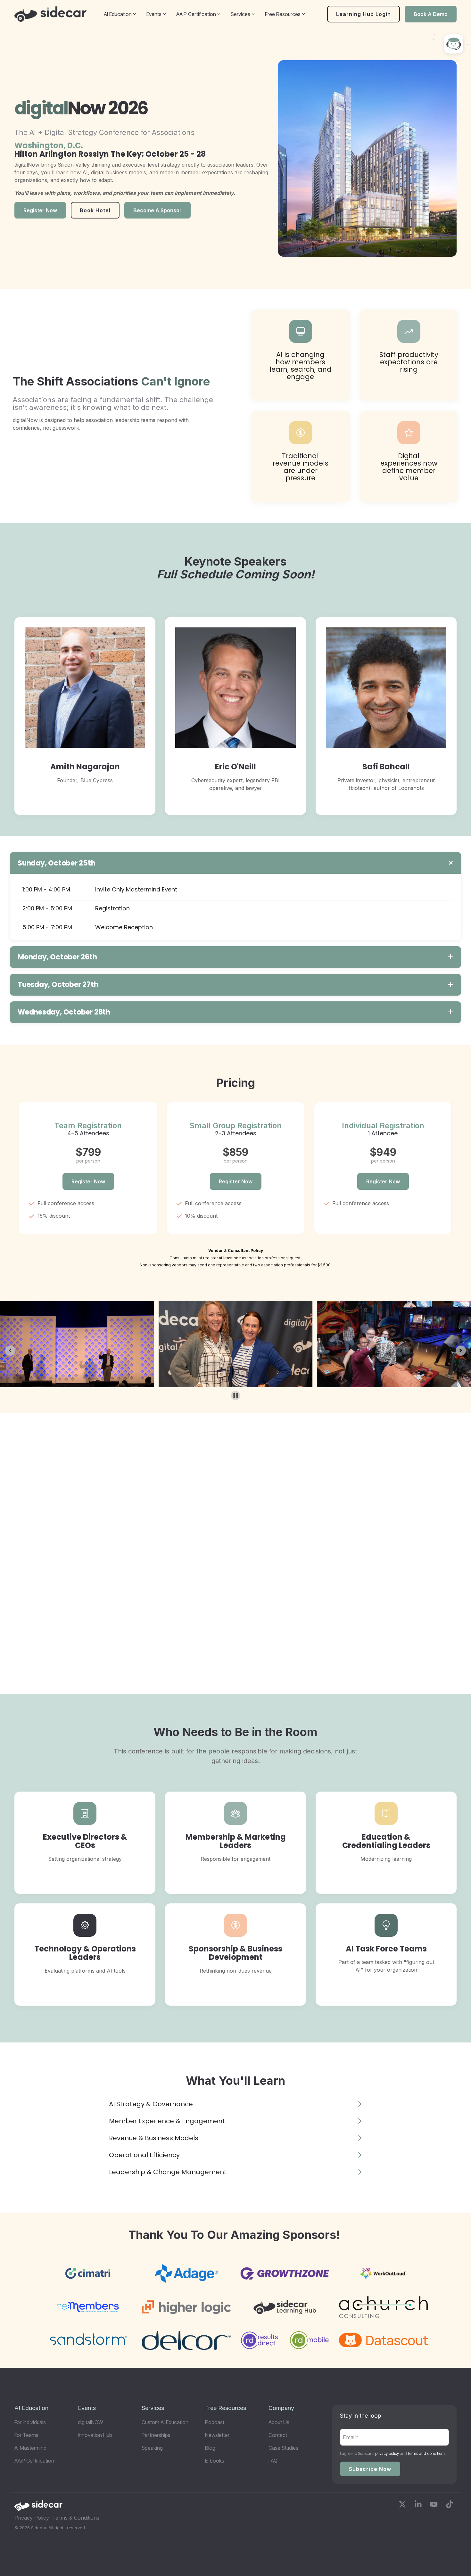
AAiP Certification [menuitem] (34, 2461)
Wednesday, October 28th (64, 1012)
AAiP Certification (196, 14)
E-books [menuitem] (215, 2461)
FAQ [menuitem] (273, 2461)
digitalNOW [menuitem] (91, 2422)
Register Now (88, 1181)
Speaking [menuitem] (152, 2448)
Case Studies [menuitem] (283, 2448)
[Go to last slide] (10, 1351)
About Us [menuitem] (279, 2422)
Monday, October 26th (57, 957)
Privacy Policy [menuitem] (32, 2518)
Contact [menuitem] (278, 2435)
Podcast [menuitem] (215, 2422)
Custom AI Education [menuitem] (165, 2422)
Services (240, 14)
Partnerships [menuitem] (156, 2435)
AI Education (118, 14)
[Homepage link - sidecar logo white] (38, 2508)
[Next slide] (461, 1351)
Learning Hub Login (364, 14)
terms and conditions (427, 2453)
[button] (403, 2505)
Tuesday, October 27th (58, 985)
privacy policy (387, 2453)
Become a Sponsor (157, 210)
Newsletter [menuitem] (217, 2435)
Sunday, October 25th (57, 863)
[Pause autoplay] (236, 1396)
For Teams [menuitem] (26, 2435)
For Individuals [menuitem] (30, 2422)
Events (154, 14)
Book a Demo (431, 14)
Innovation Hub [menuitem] (95, 2435)
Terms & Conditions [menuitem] (76, 2518)
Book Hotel (95, 210)
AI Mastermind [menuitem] (30, 2448)
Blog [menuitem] (210, 2448)
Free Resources (283, 14)
